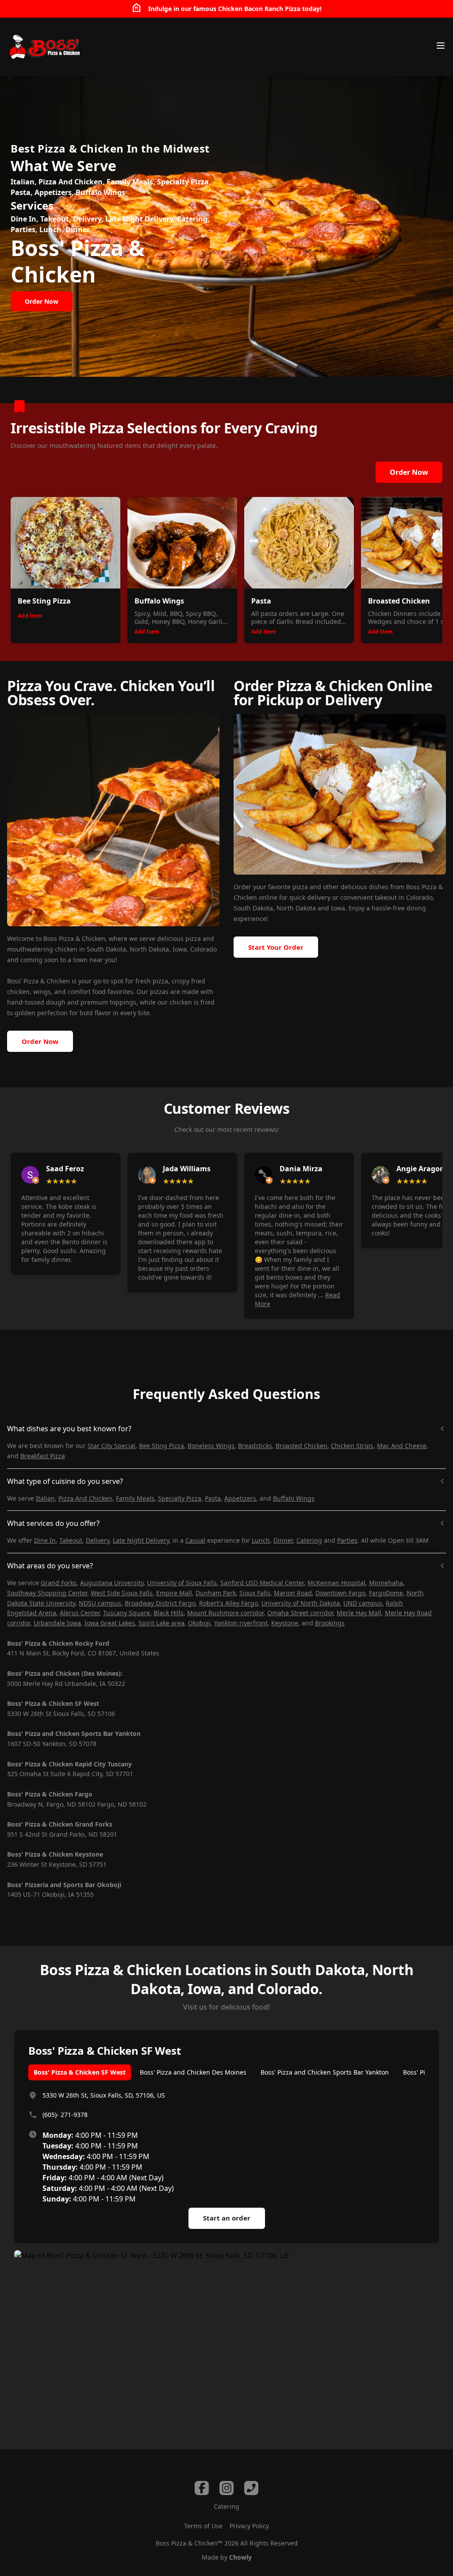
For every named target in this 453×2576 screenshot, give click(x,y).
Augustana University (112, 1583)
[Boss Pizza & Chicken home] (44, 47)
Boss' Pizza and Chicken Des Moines (193, 2072)
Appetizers (240, 1498)
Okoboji (199, 1623)
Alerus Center (80, 1613)
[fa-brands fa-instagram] (226, 2488)
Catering (309, 1540)
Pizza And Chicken (85, 1498)
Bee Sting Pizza (161, 1446)
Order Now (409, 472)
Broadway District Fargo (160, 1603)
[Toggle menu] (441, 46)
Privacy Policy (249, 2526)
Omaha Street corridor (300, 1613)
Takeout (71, 1540)
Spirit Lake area (161, 1623)
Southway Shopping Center (47, 1593)
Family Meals (135, 1498)
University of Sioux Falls (182, 1583)
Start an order (227, 2218)
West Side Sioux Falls (122, 1593)
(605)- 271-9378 (65, 2115)
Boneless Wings (211, 1446)
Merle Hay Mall (359, 1613)
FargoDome (386, 1593)
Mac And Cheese (402, 1446)
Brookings (330, 1623)
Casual (195, 1540)
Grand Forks (59, 1583)
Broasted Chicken (301, 1446)
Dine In (45, 1540)
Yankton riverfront (241, 1623)
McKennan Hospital (336, 1583)
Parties (347, 1540)
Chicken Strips (352, 1446)
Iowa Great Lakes (110, 1623)
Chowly (240, 2557)
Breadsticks (255, 1446)
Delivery (98, 1540)
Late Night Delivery (141, 1540)
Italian (45, 1498)
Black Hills (169, 1613)
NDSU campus (100, 1603)
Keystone (285, 1623)
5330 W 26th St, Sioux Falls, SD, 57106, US (104, 2095)
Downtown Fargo (340, 1593)
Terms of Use (203, 2526)
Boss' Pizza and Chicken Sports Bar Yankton (325, 2072)
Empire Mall (174, 1593)
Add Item (30, 616)
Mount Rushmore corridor (225, 1613)
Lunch (261, 1540)
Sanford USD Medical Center (262, 1583)
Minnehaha (386, 1583)
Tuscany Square (127, 1613)
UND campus (363, 1603)
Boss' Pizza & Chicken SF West (80, 2072)
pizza (300, 887)
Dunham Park (216, 1593)
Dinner (283, 1540)
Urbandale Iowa (57, 1623)
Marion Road (293, 1593)
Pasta (213, 1498)
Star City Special (111, 1446)
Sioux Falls (255, 1593)
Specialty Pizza (180, 1498)
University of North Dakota (301, 1603)
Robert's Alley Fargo (228, 1603)
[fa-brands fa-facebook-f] (202, 2488)
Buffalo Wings (294, 1498)
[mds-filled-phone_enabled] (251, 2488)
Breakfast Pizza (43, 1456)
